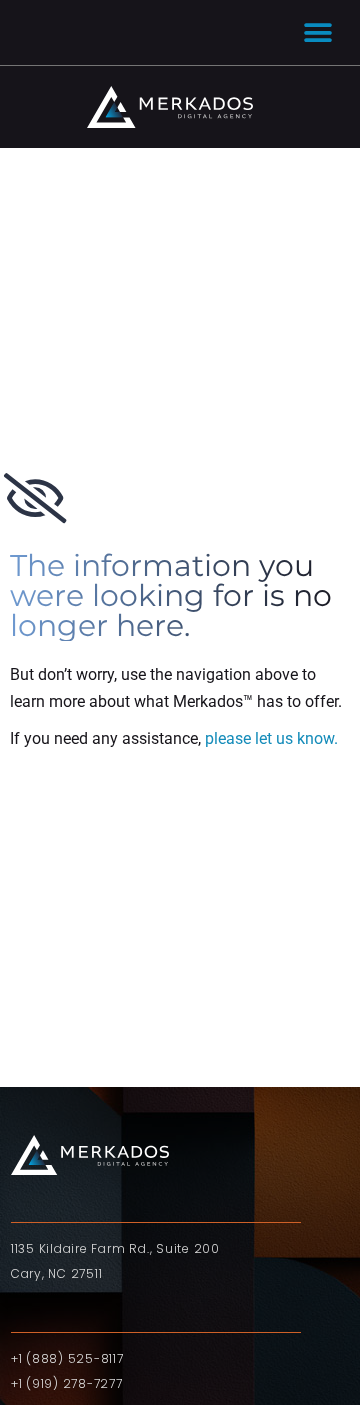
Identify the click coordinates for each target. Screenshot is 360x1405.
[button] (317, 32)
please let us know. (271, 738)
